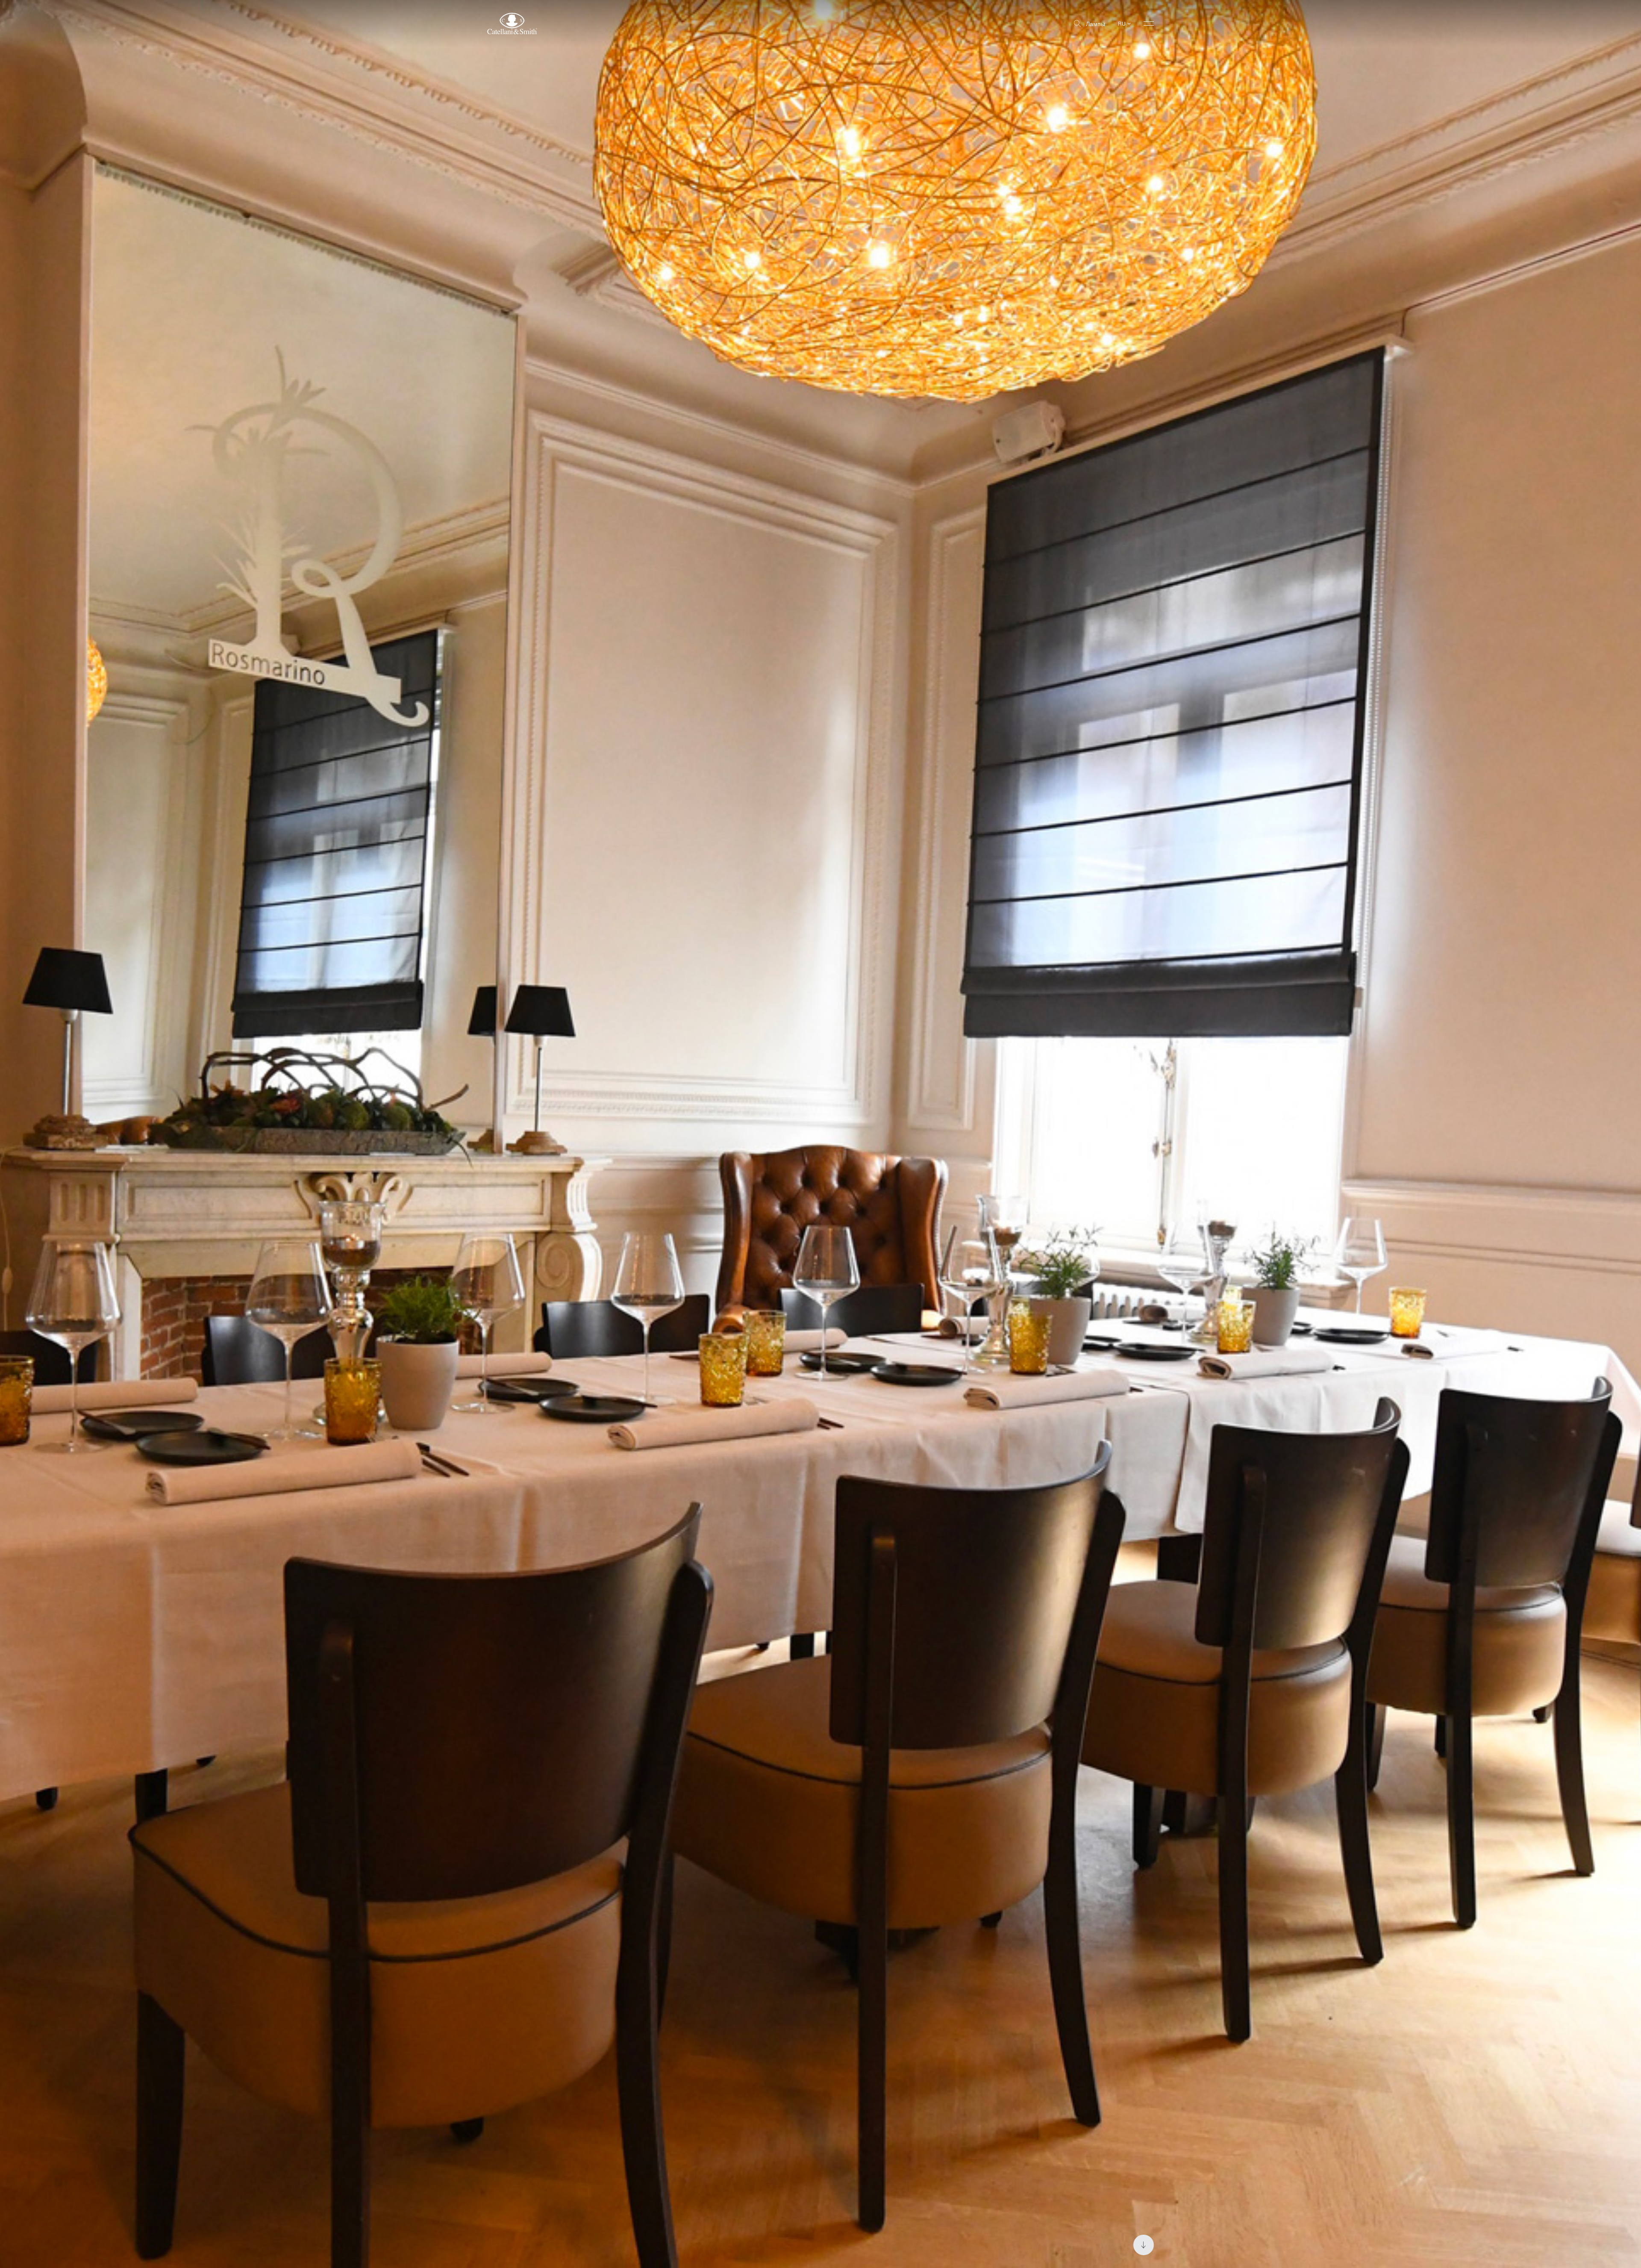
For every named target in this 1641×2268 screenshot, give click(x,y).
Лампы (1095, 24)
